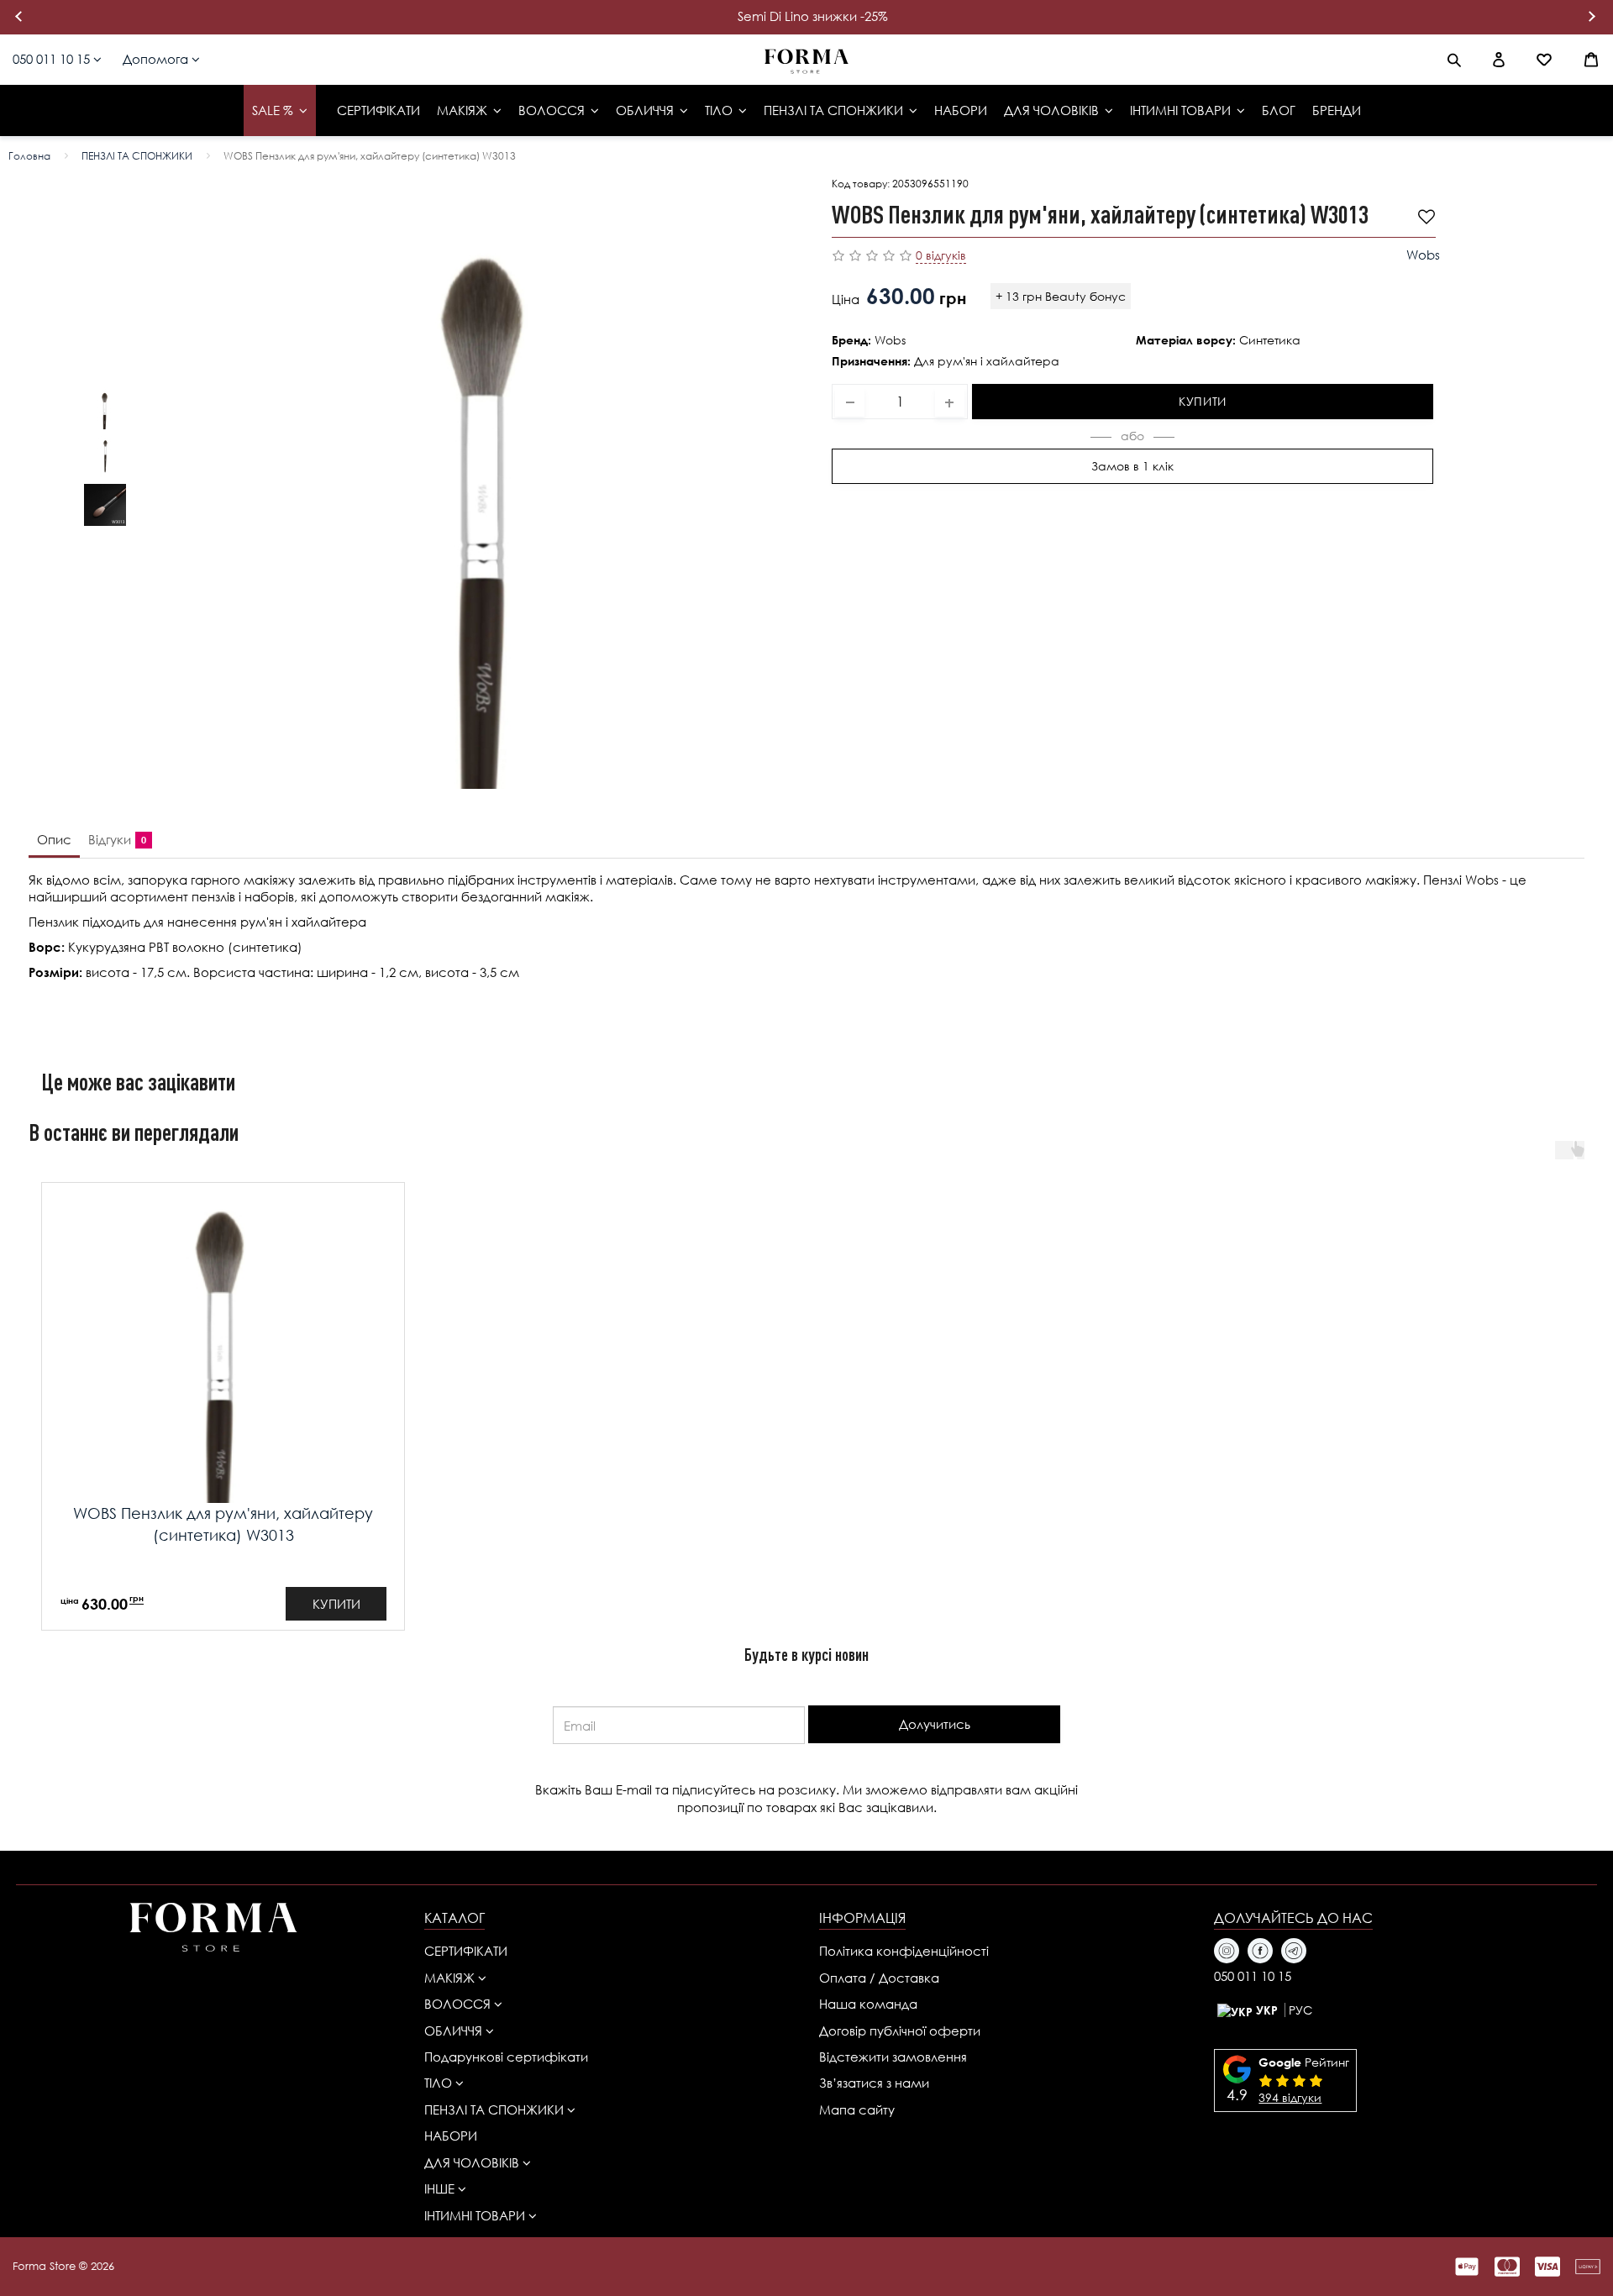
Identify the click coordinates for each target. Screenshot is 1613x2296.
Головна (29, 156)
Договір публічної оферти (900, 2031)
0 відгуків (941, 255)
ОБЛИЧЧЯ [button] (455, 2031)
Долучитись (935, 1724)
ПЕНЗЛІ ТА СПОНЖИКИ (137, 156)
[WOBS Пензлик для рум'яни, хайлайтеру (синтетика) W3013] (488, 483)
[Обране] (1544, 60)
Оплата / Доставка (879, 1978)
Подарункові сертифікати (506, 2057)
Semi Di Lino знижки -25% (813, 16)
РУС (1300, 2010)
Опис (54, 839)
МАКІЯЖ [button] (451, 1978)
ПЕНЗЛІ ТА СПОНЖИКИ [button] (496, 2109)
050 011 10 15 (53, 59)
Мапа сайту (857, 2109)
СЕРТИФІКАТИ (466, 1951)
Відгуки (114, 839)
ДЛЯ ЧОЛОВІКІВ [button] (473, 2162)
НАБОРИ (451, 2136)
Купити (1203, 400)
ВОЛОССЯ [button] (459, 2004)
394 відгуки (1290, 2097)
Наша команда (868, 2004)
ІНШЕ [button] (441, 2188)
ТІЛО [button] (440, 2083)
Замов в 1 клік (1132, 465)
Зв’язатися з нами (874, 2083)
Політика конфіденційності (904, 1951)
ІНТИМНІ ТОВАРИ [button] (476, 2215)
